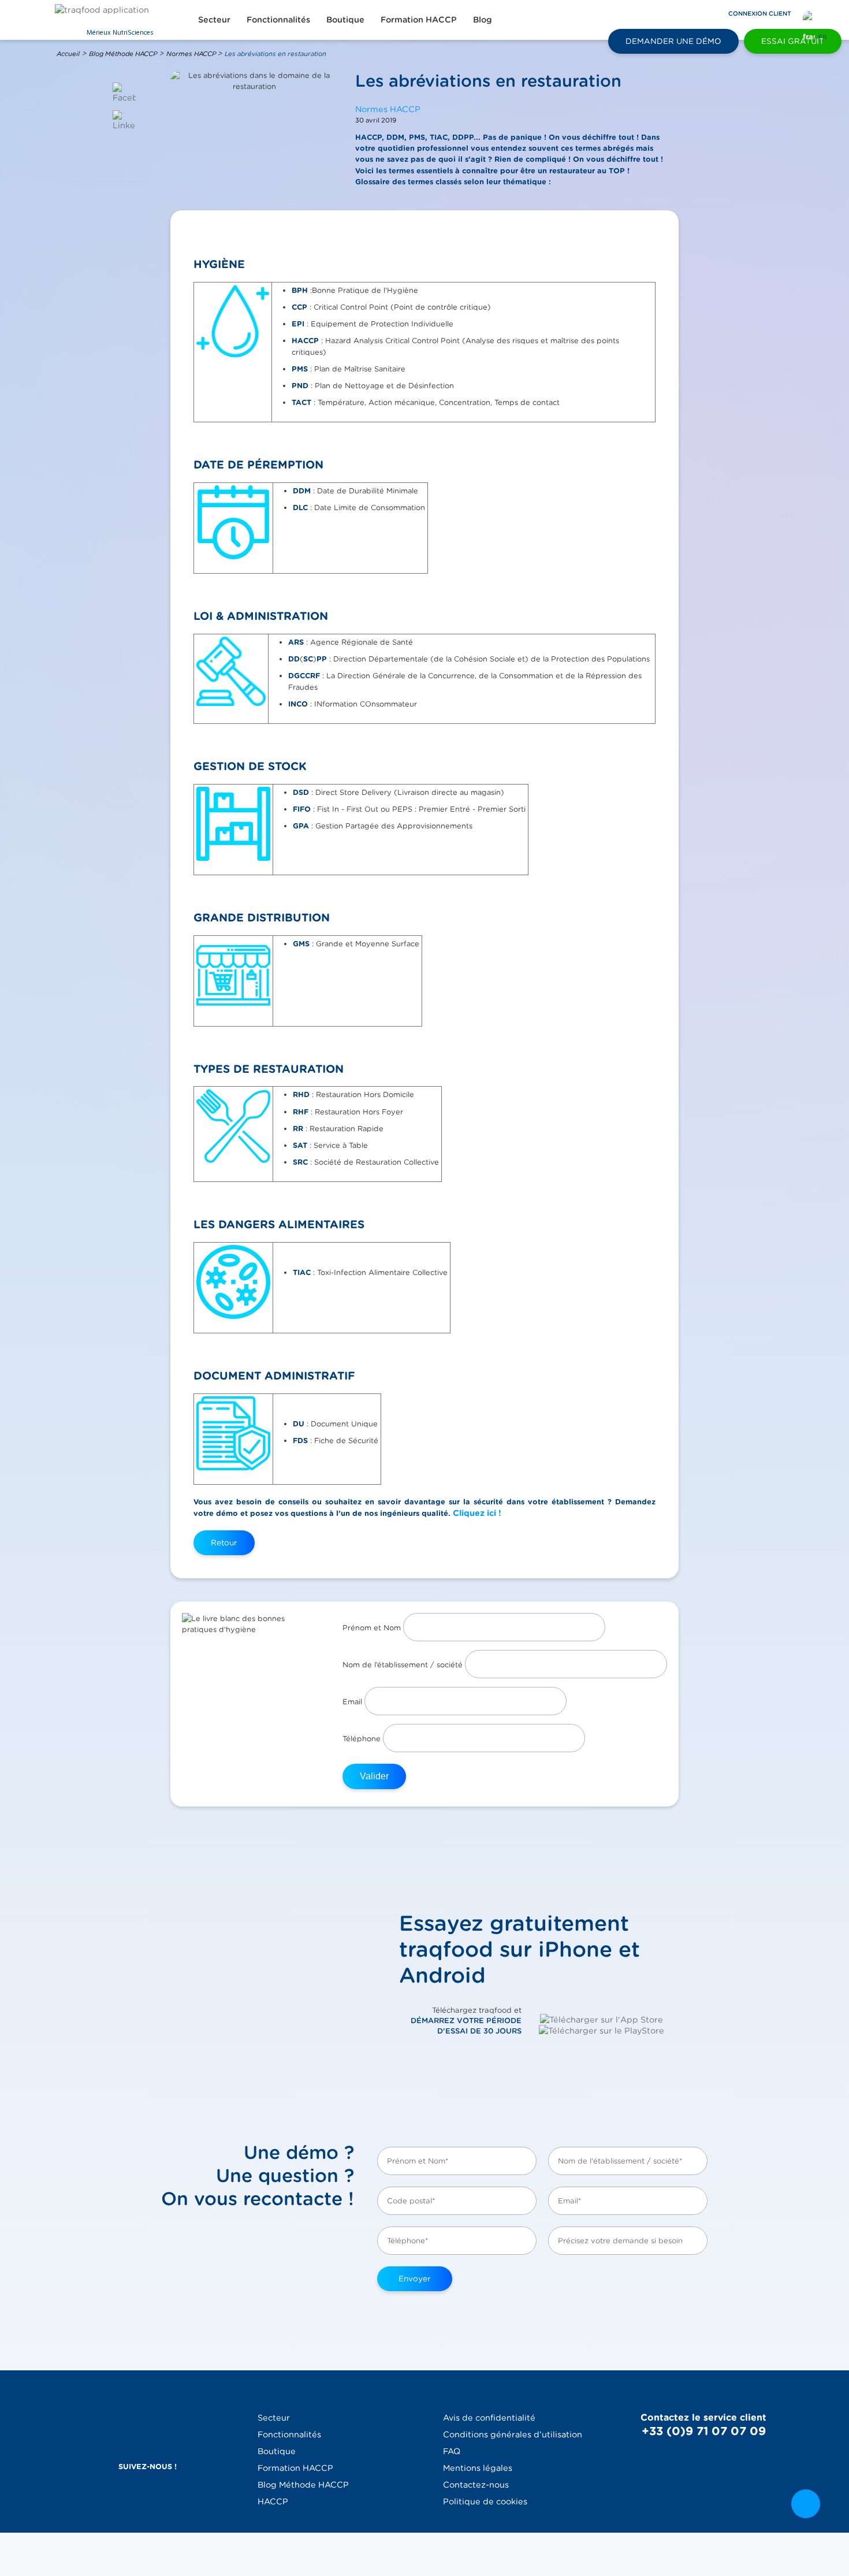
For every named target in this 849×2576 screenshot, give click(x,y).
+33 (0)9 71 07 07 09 (704, 2431)
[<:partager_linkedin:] (124, 120)
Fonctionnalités (278, 19)
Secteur (214, 19)
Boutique (345, 19)
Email (353, 1702)
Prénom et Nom (373, 1628)
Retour (224, 1542)
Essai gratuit (793, 41)
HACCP (273, 2501)
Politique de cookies (485, 2501)
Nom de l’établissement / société (404, 1665)
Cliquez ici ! (477, 1513)
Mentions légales (478, 2468)
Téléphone (363, 1739)
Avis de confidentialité (489, 2417)
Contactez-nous (476, 2484)
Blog (483, 19)
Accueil (68, 54)
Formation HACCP (419, 19)
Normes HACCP (192, 54)
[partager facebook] (124, 93)
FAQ (452, 2451)
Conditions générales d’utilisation (513, 2434)
